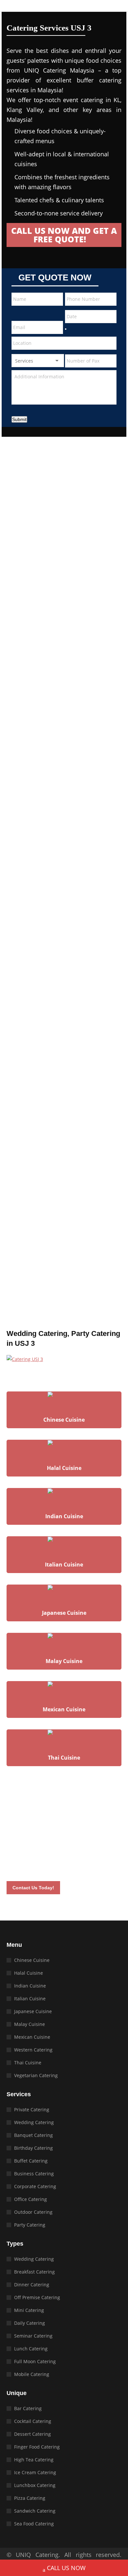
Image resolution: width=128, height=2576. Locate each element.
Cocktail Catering (33, 2421)
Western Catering (33, 2050)
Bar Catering (28, 2408)
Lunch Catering (31, 2349)
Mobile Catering (32, 2374)
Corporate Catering (35, 2186)
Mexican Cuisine (32, 2037)
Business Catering (34, 2174)
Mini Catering (29, 2310)
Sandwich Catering (35, 2511)
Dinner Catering (32, 2285)
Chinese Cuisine (32, 1960)
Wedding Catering (34, 2122)
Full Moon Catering (35, 2361)
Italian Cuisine (30, 1999)
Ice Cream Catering (35, 2472)
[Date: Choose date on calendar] (66, 329)
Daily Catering (30, 2323)
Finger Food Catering (37, 2447)
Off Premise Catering (37, 2297)
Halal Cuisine (29, 1973)
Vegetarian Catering (36, 2075)
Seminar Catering (33, 2336)
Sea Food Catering (34, 2524)
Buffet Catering (31, 2161)
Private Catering (32, 2110)
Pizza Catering (30, 2498)
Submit (19, 419)
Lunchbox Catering (35, 2485)
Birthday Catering (33, 2148)
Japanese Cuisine (33, 2011)
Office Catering (31, 2199)
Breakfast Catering (34, 2272)
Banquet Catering (33, 2135)
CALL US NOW (66, 2568)
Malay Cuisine (30, 2024)
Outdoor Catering (33, 2212)
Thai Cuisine (28, 2063)
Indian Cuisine (30, 1986)
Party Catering (30, 2225)
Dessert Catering (32, 2434)
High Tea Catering (34, 2460)
